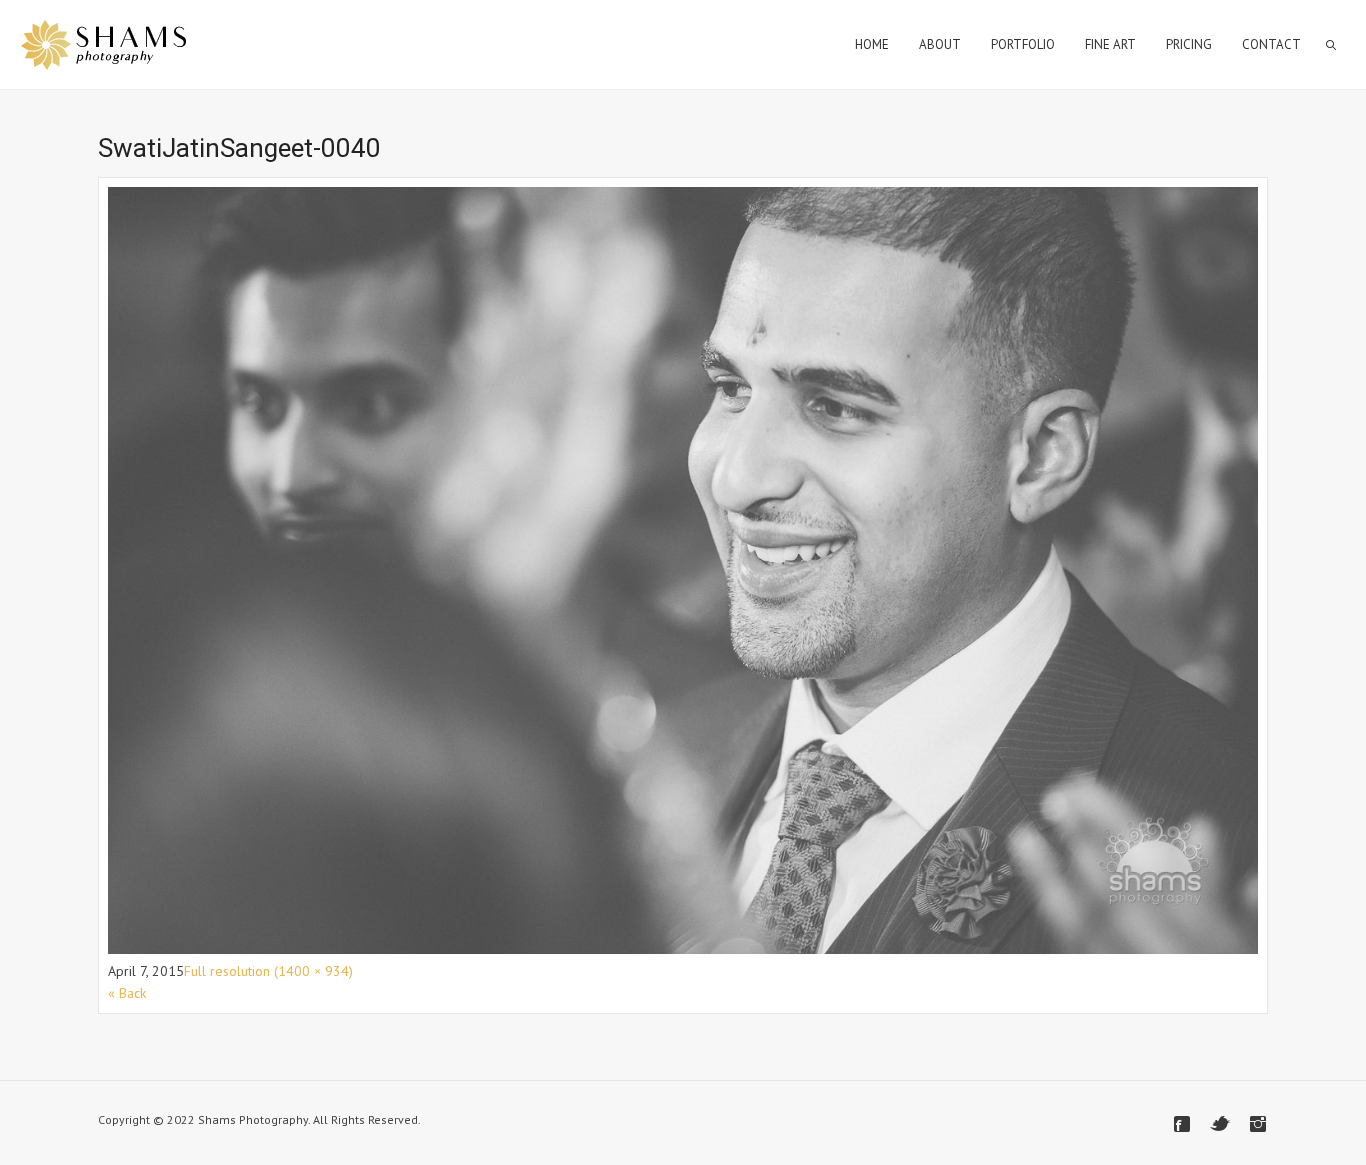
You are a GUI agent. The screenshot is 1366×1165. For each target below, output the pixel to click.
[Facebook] (1182, 1124)
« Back (127, 993)
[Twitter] (1220, 1124)
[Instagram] (1258, 1124)
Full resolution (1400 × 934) (268, 971)
